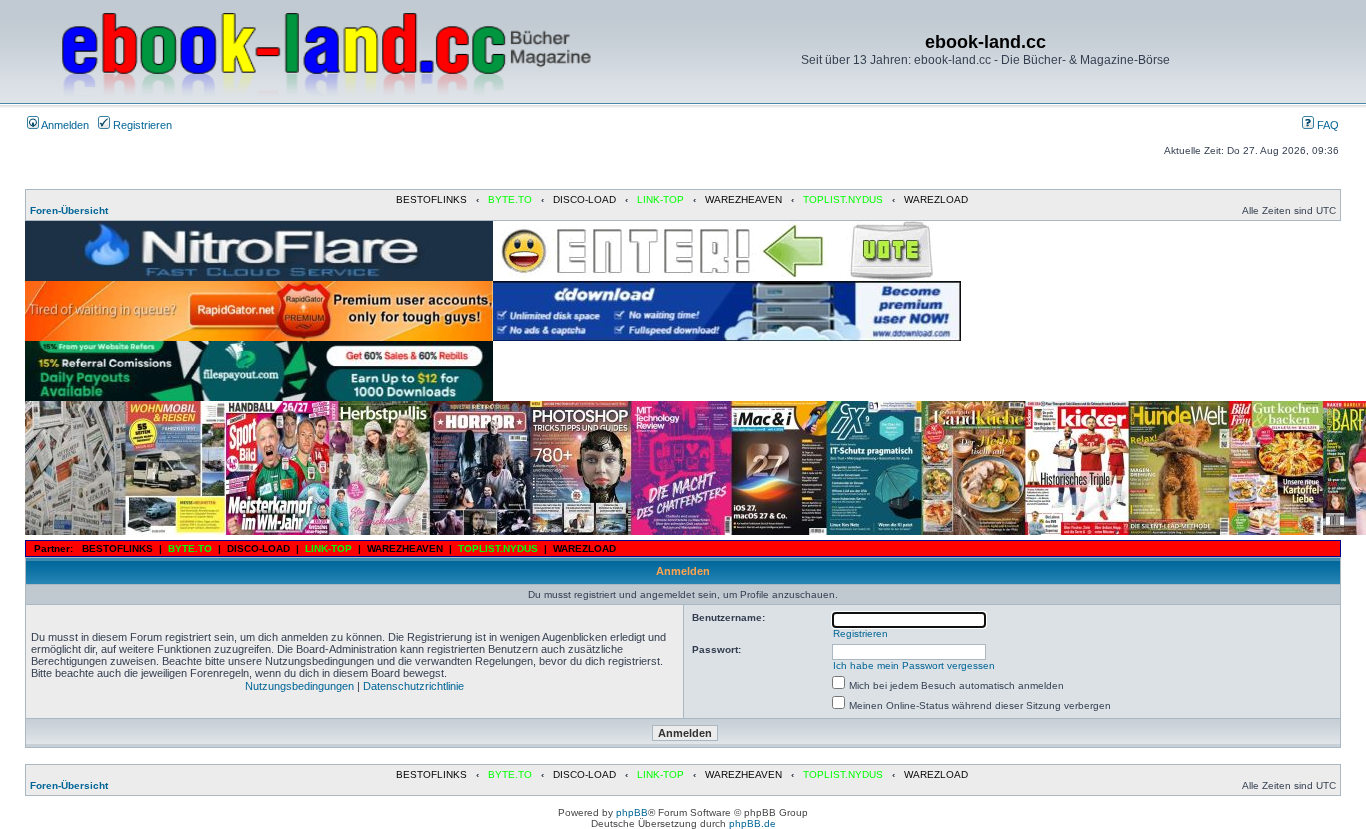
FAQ (1326, 125)
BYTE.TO (510, 199)
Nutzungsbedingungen (299, 686)
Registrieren (141, 125)
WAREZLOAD (936, 199)
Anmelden (64, 125)
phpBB (632, 812)
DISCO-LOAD (584, 199)
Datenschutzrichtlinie (413, 686)
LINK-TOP (660, 199)
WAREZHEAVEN (743, 199)
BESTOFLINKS (431, 199)
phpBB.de (752, 823)
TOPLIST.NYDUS (843, 199)
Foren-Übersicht (69, 210)
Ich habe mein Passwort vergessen (914, 665)
